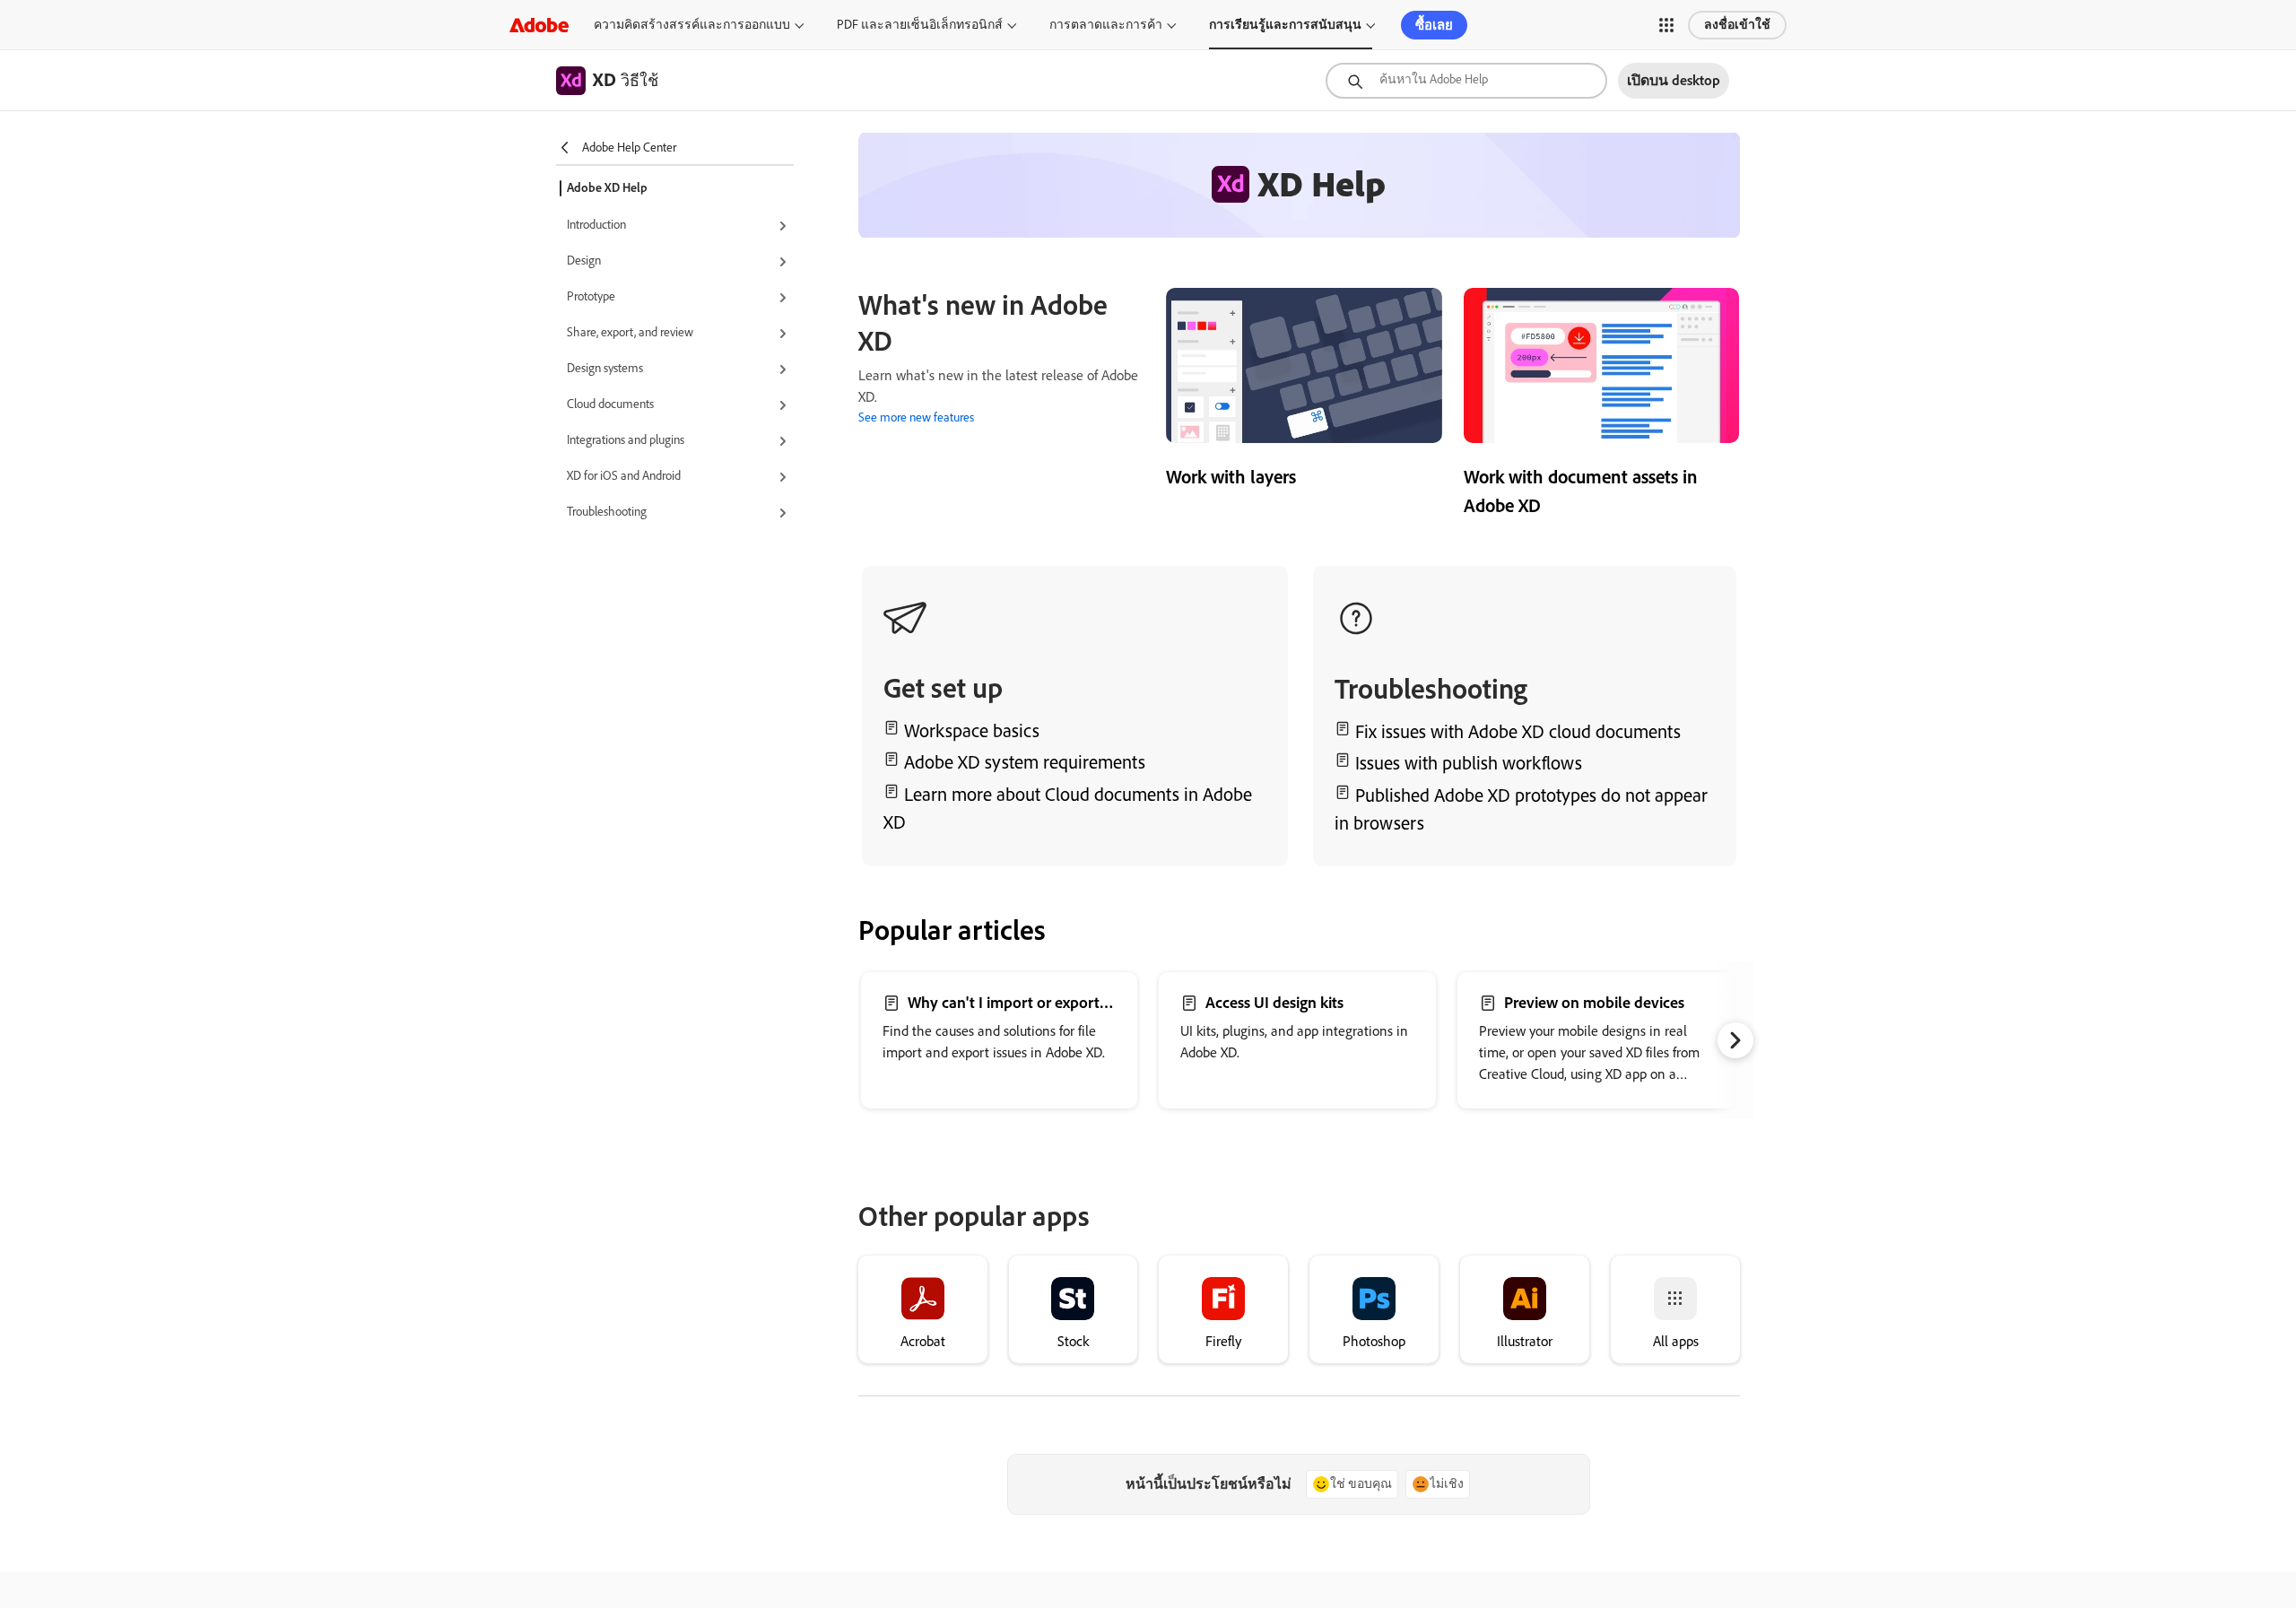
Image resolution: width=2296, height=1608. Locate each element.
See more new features (916, 417)
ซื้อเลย (1434, 25)
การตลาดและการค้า (1106, 25)
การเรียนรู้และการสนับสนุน (1285, 25)
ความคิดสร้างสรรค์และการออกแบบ (692, 25)
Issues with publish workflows (1469, 763)
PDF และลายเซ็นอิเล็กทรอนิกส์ (920, 25)
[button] (1666, 25)
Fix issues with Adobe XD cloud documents (1518, 731)
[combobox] (1466, 81)
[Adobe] (539, 25)
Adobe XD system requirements (1025, 762)
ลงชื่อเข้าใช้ (1737, 25)
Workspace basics (972, 730)
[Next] (1735, 1040)
